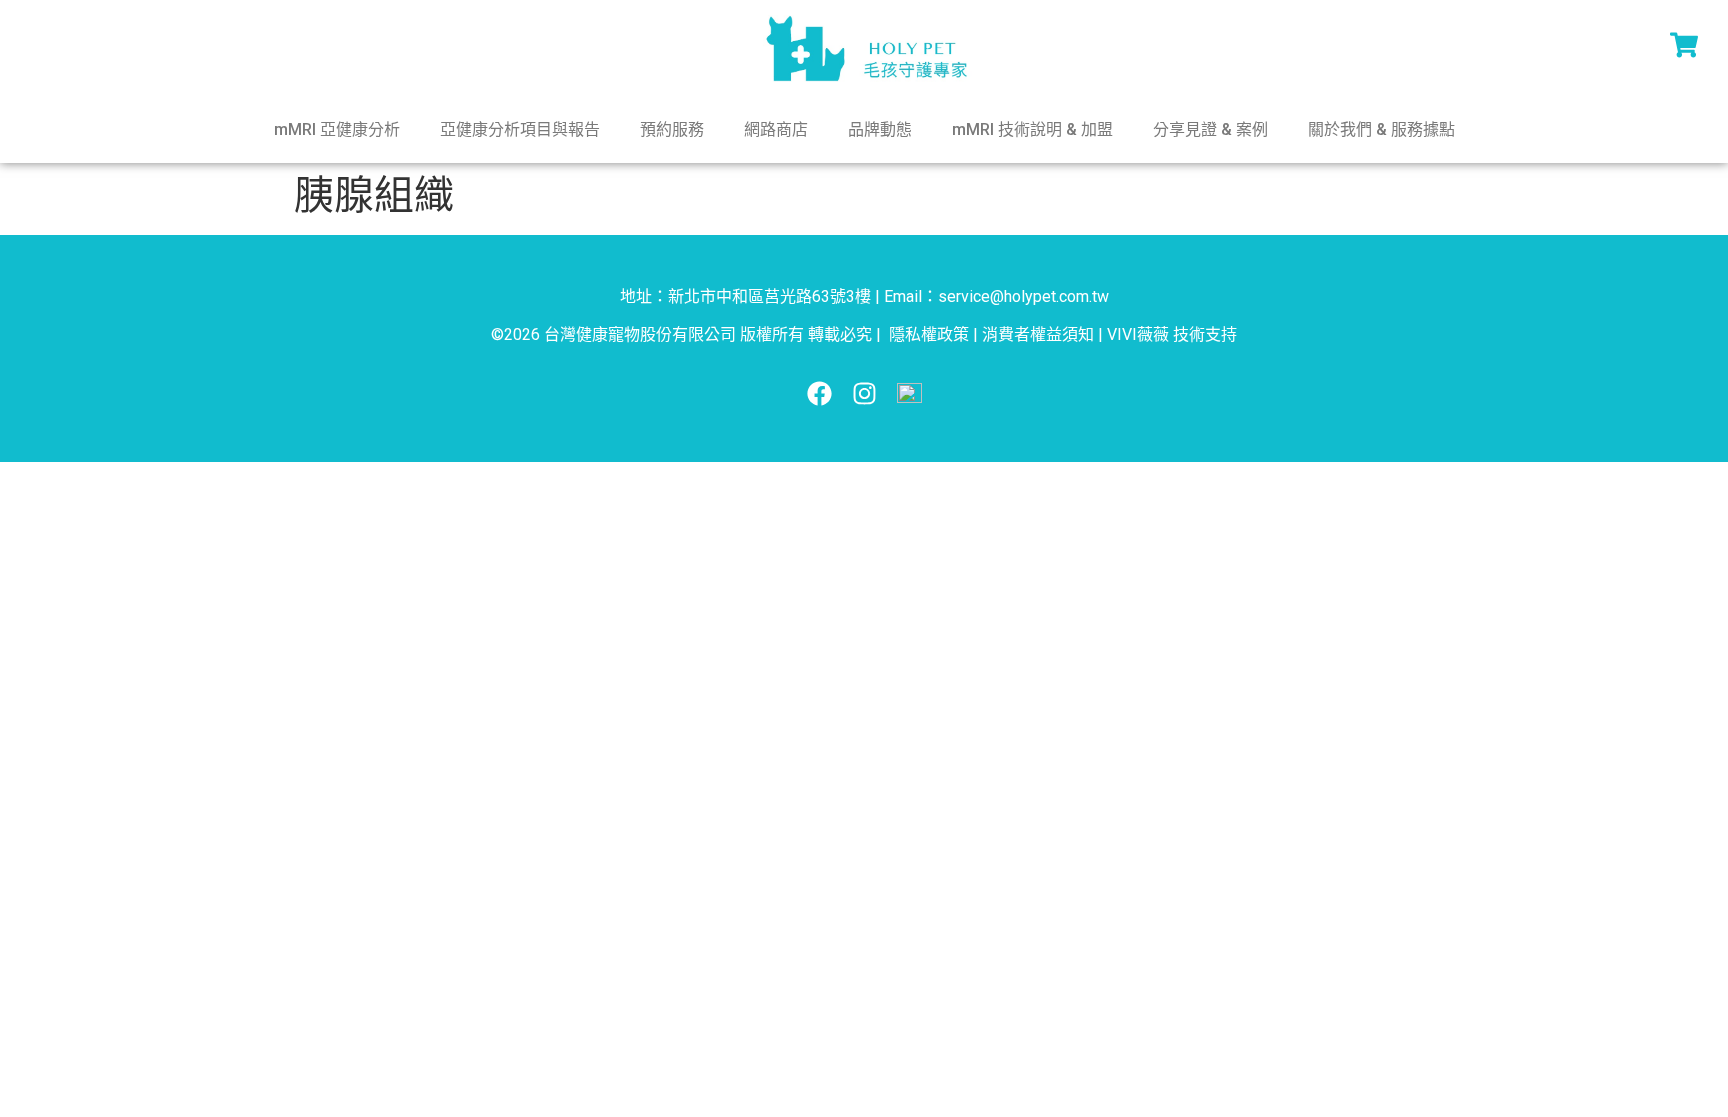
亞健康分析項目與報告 (520, 129)
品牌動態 (880, 129)
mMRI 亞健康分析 (337, 129)
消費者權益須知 (1038, 334)
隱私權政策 (929, 334)
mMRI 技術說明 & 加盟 (1032, 129)
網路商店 (776, 129)
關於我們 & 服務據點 (1381, 129)
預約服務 (672, 129)
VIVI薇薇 (1138, 334)
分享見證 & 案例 (1210, 129)
